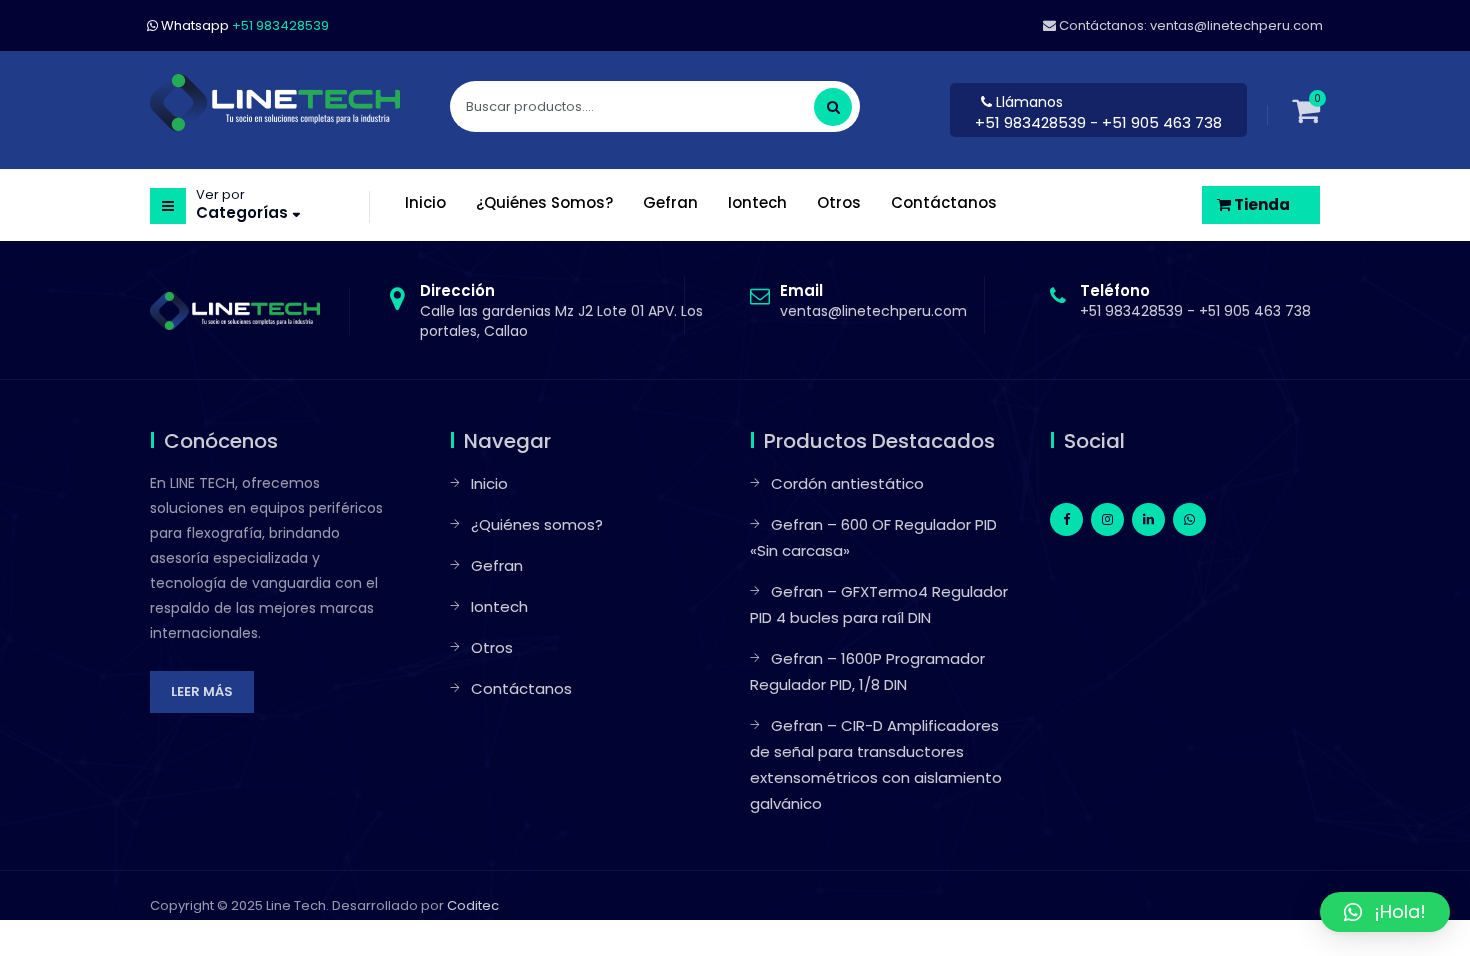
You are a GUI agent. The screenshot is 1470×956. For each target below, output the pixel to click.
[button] (1385, 912)
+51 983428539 (1032, 122)
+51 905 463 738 (1255, 311)
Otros (492, 647)
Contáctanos (521, 688)
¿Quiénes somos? (537, 524)
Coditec (473, 905)
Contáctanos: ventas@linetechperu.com (1189, 25)
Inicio (489, 483)
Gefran (497, 565)
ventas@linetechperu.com (873, 301)
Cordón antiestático (847, 483)
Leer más (202, 691)
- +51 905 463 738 (1156, 122)
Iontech (499, 606)
